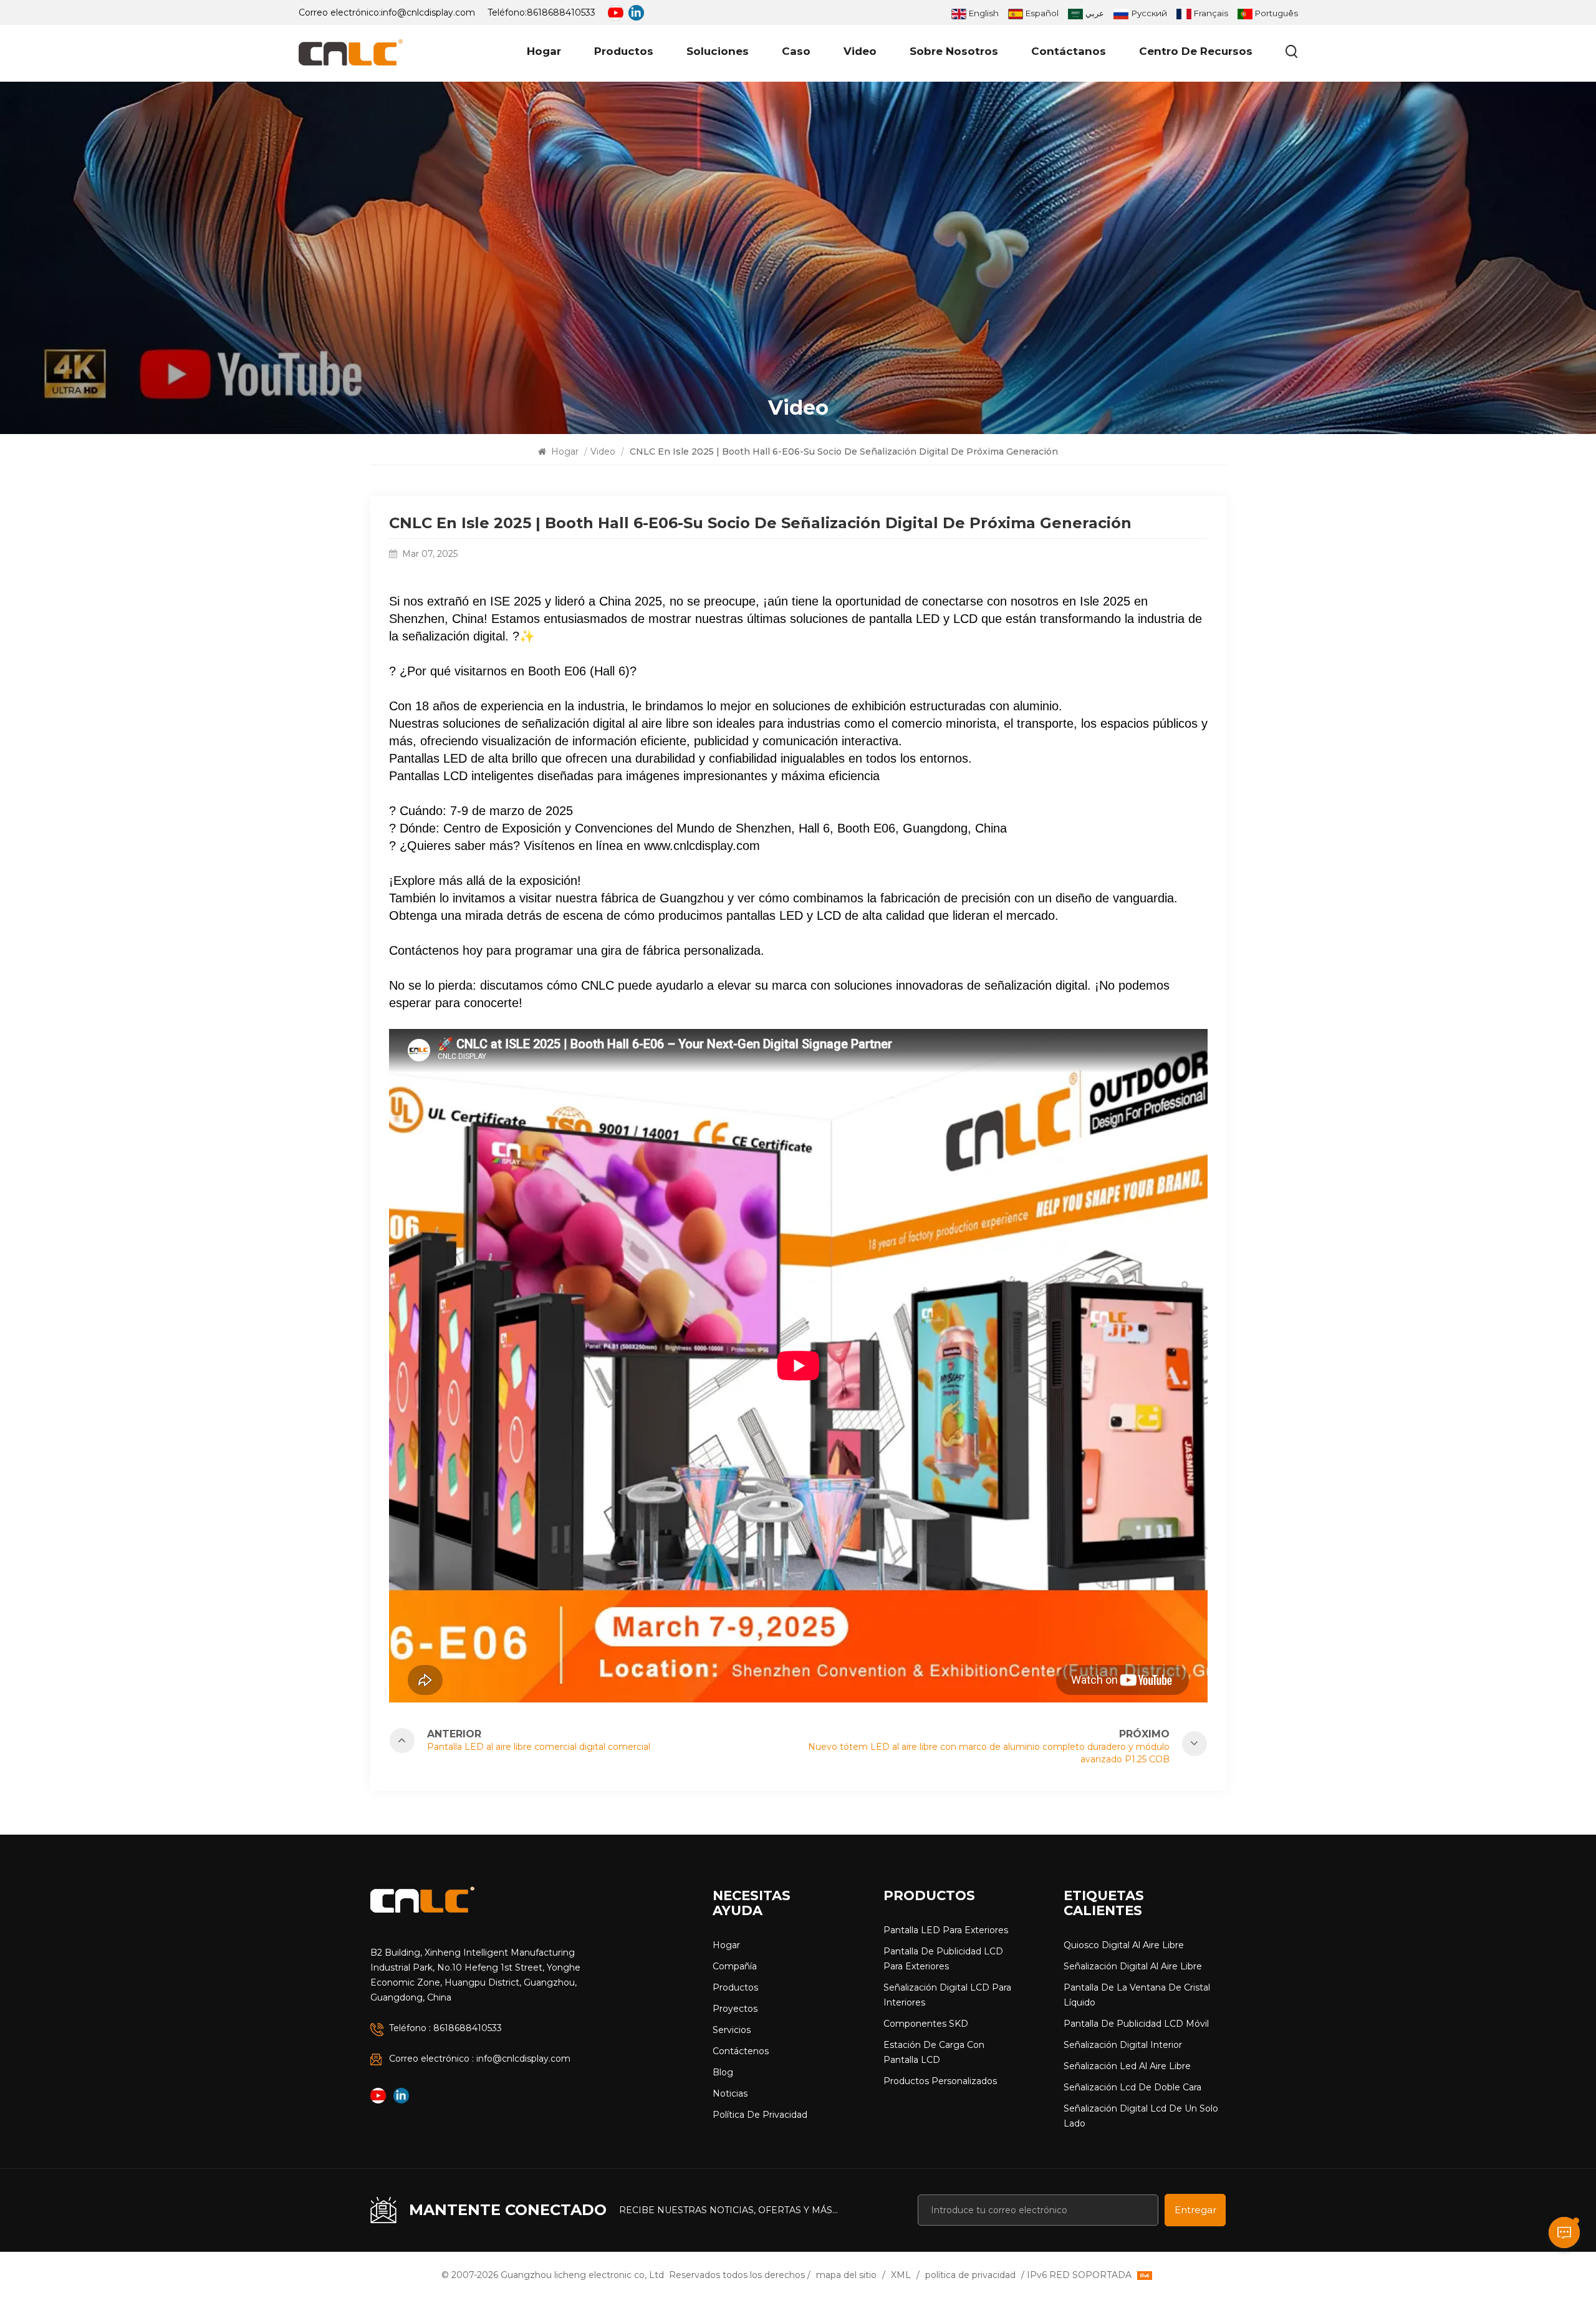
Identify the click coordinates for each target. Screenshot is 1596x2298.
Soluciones (718, 51)
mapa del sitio (846, 2275)
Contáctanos (1069, 51)
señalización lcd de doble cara (1132, 2087)
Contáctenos (741, 2051)
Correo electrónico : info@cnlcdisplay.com (480, 2059)
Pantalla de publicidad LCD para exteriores (943, 1959)
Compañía (735, 1966)
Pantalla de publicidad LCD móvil (1136, 2024)
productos (624, 51)
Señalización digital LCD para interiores (947, 1995)
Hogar (544, 51)
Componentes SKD (926, 2024)
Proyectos (735, 2009)
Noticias (730, 2093)
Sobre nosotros (954, 51)
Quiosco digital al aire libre (1124, 1945)
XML (901, 2275)
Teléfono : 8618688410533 (445, 2028)
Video (860, 51)
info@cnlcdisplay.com (428, 12)
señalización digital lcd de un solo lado (1141, 2116)
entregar (1195, 2210)
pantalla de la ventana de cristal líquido (1137, 1995)
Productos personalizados (940, 2081)
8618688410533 (561, 12)
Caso (796, 51)
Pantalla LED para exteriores (946, 1930)
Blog (723, 2072)
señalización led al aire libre (1127, 2066)
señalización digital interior (1123, 2045)
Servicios (732, 2030)
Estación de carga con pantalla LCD (934, 2052)
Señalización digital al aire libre (1133, 1966)
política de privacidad (760, 2115)
